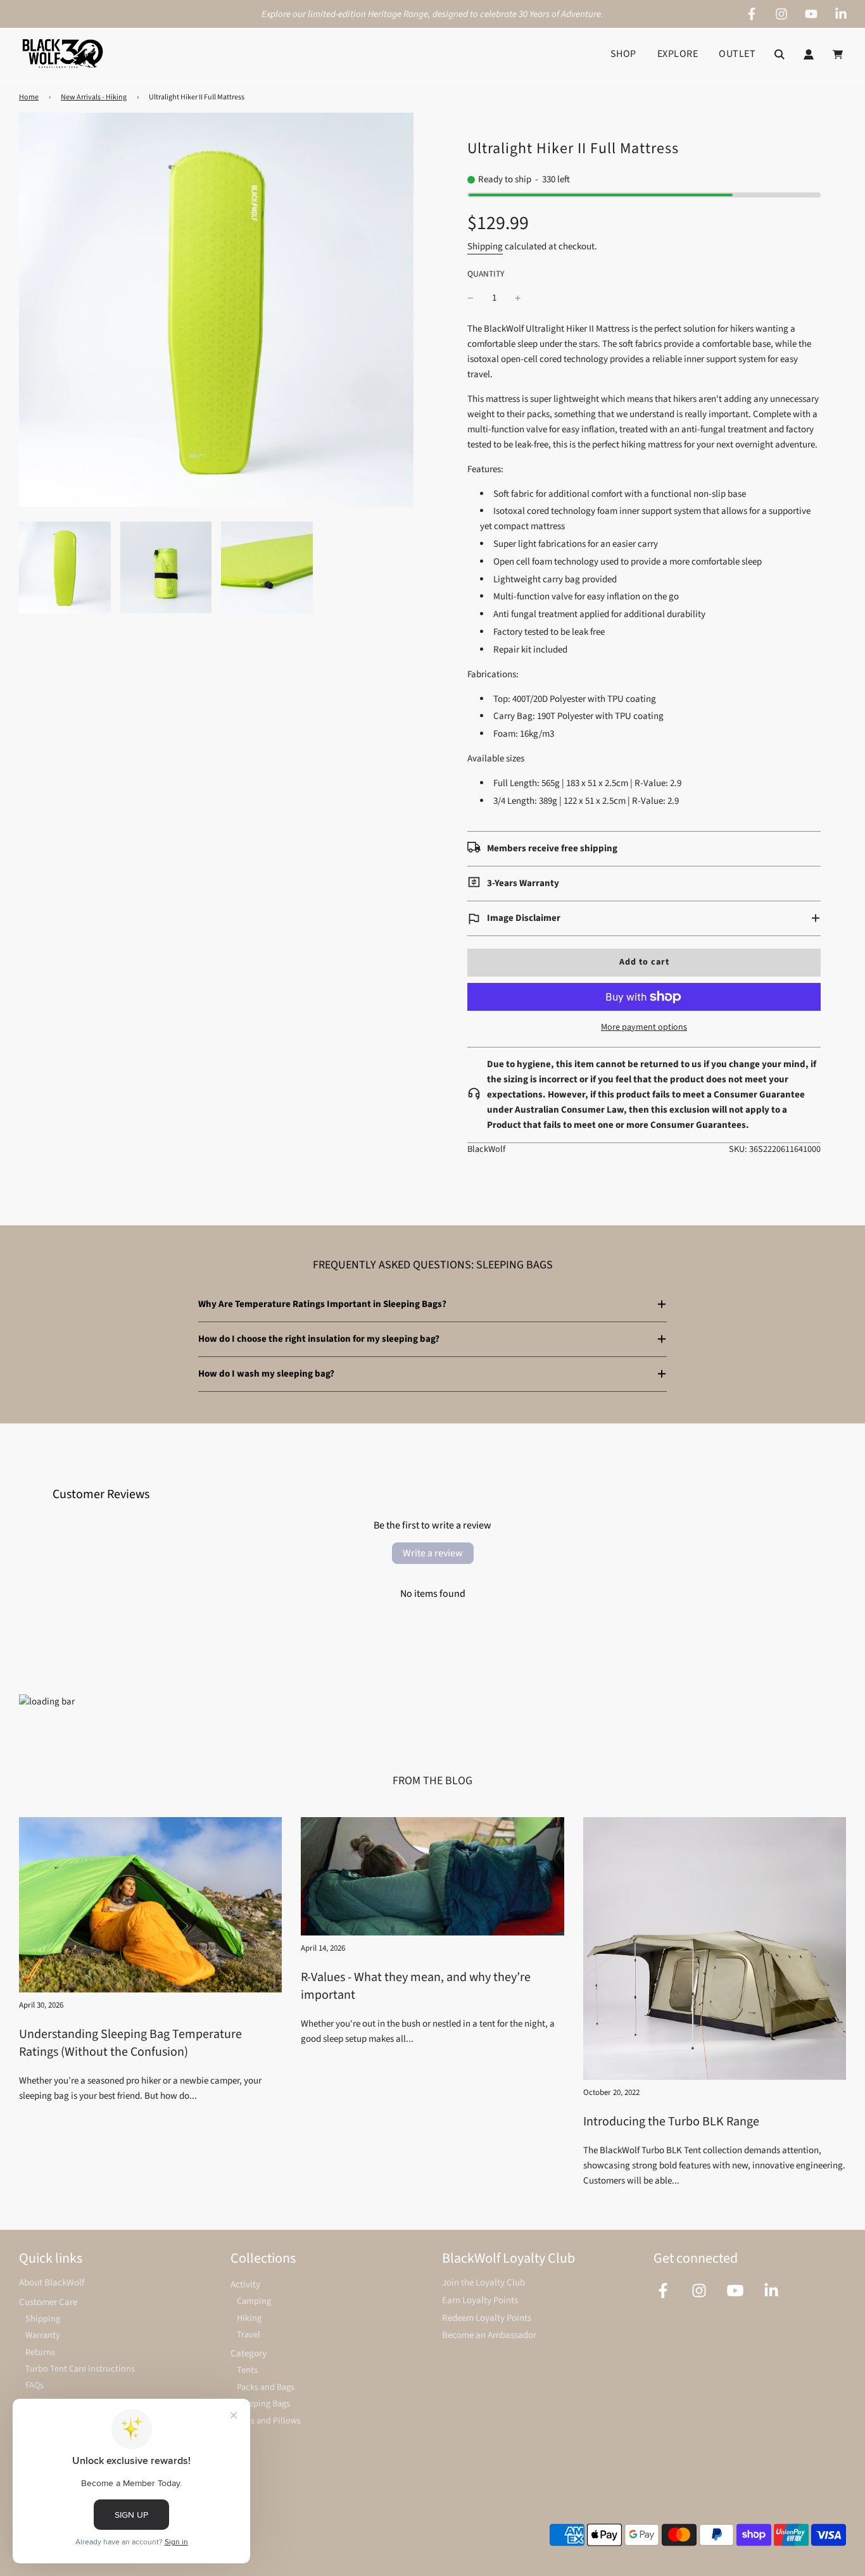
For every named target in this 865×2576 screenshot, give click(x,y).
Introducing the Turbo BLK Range (671, 2122)
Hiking (249, 2318)
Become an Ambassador (489, 2335)
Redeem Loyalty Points (487, 2318)
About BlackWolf (52, 2283)
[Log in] (809, 54)
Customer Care (48, 2302)
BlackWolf (486, 1149)
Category (249, 2354)
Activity (245, 2285)
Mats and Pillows (269, 2421)
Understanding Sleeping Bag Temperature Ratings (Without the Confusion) (130, 2043)
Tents (247, 2370)
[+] (518, 298)
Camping (254, 2301)
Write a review (433, 1553)
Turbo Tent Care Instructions (80, 2369)
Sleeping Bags (263, 2404)
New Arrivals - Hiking (94, 97)
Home (29, 97)
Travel (249, 2335)
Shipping (485, 247)
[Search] (780, 54)
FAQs (35, 2385)
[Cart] (839, 54)
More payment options (644, 1027)
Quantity (486, 274)
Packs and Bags (266, 2387)
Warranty (43, 2335)
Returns (40, 2352)
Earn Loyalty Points (480, 2300)
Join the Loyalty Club (483, 2283)
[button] (644, 918)
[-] (470, 298)
